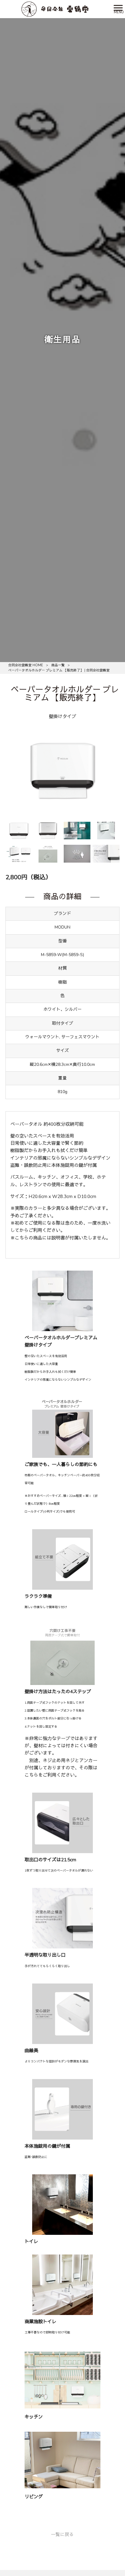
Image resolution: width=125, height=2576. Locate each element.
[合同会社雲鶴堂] (55, 9)
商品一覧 (58, 665)
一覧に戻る (62, 2535)
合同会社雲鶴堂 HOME (26, 665)
